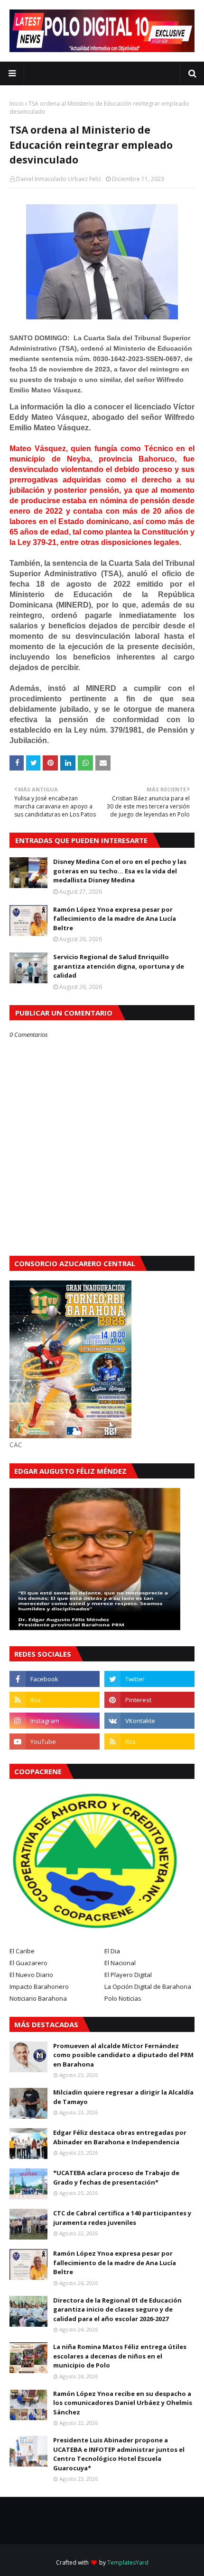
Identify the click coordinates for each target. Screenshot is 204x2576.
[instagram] (55, 1721)
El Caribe (22, 1951)
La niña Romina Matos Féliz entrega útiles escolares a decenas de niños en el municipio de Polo (120, 2356)
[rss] (55, 1700)
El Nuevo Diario (31, 1975)
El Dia (112, 1951)
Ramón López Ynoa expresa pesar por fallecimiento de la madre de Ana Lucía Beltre (115, 919)
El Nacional (120, 1963)
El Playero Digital (128, 1975)
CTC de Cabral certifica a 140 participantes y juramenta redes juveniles (122, 2218)
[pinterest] (149, 1700)
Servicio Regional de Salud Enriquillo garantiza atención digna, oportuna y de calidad (119, 966)
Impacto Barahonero (39, 1986)
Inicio (17, 104)
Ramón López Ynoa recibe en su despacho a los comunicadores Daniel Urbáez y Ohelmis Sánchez (123, 2403)
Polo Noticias (123, 1998)
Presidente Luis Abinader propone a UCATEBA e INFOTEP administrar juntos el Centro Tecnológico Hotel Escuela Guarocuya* (119, 2454)
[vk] (149, 1721)
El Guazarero (28, 1963)
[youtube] (55, 1742)
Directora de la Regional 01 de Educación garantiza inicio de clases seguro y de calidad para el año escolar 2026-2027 (117, 2309)
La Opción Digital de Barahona (148, 1986)
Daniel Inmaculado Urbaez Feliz (59, 179)
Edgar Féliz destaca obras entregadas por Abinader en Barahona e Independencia (120, 2137)
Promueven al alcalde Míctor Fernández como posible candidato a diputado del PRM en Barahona (123, 2055)
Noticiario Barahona (38, 1998)
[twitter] (149, 1679)
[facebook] (55, 1679)
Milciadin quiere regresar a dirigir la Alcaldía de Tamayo (123, 2097)
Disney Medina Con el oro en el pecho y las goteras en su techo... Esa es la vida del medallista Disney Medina (120, 871)
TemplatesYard (128, 2562)
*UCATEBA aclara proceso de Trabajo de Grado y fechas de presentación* (116, 2177)
